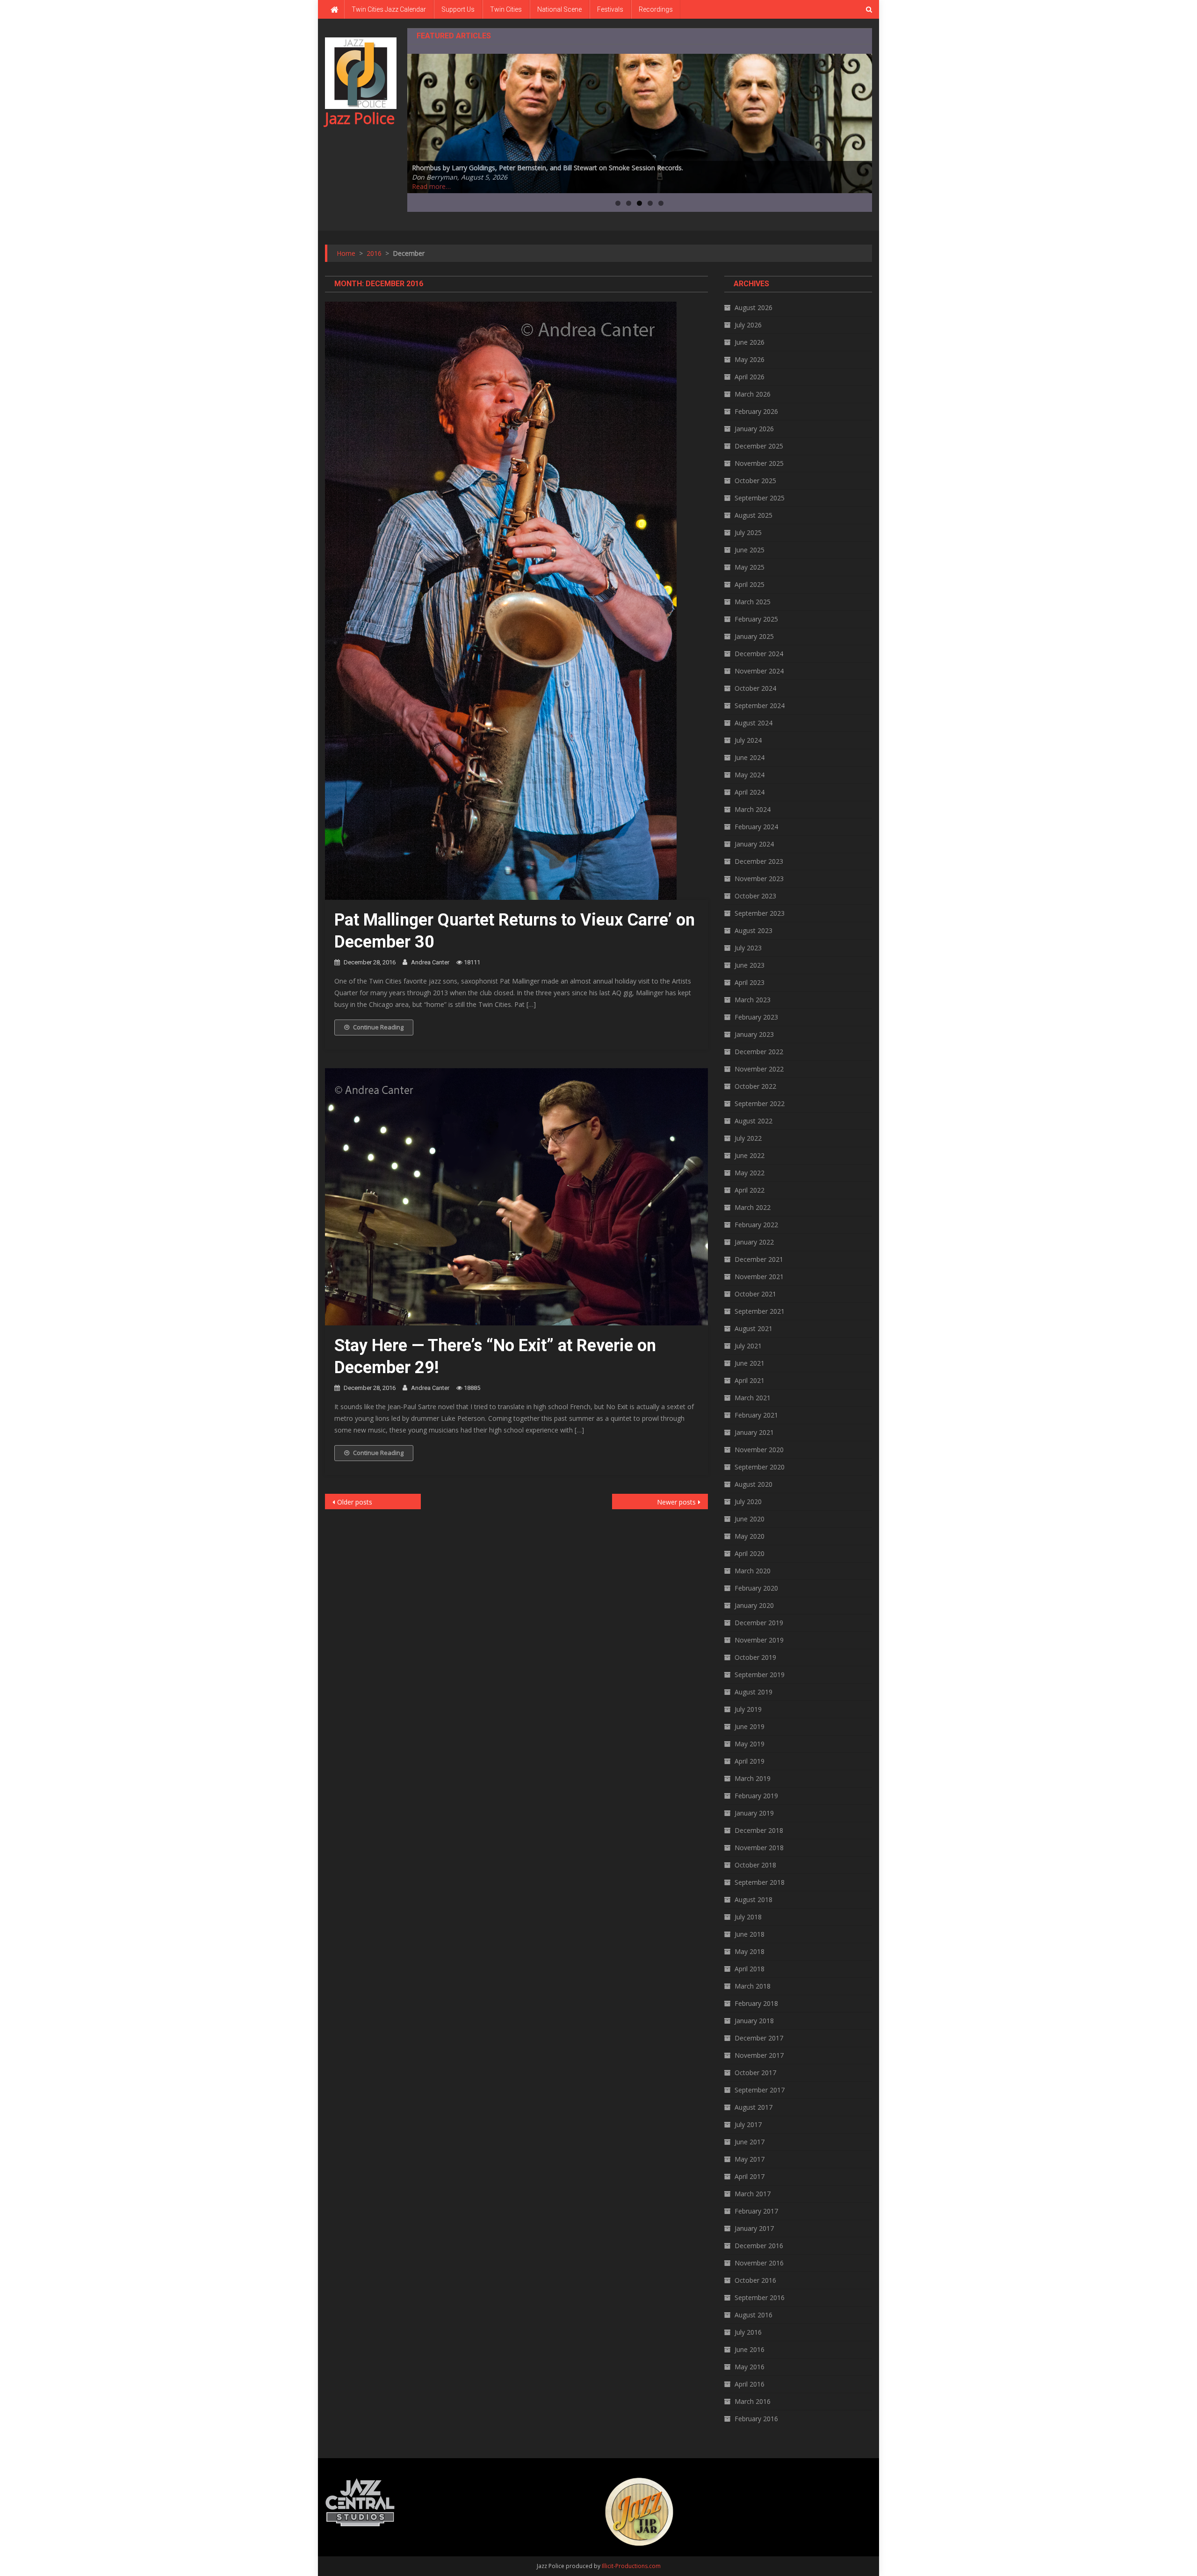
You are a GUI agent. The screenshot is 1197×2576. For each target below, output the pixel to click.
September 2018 (760, 1882)
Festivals (610, 9)
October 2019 (755, 1657)
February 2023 (756, 1017)
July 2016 (748, 2332)
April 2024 (750, 792)
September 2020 (760, 1467)
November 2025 (759, 463)
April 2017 (750, 2176)
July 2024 (748, 740)
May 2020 (750, 1536)
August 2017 (754, 2107)
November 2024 (759, 671)
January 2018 (754, 2021)
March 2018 (753, 1986)
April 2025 (750, 584)
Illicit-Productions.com (631, 2566)
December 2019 (759, 1623)
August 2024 (754, 723)
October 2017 (755, 2073)
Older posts (355, 1502)
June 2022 (750, 1155)
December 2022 (759, 1052)
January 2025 (754, 636)
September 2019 (760, 1675)
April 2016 (750, 2384)
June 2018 (750, 1934)
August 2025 (754, 515)
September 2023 (760, 913)
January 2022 (754, 1242)
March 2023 (753, 1000)
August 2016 (754, 2315)
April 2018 (750, 1969)
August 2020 (754, 1484)
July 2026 (748, 325)
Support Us (458, 9)
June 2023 (750, 965)
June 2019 (750, 1726)
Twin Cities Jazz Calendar (389, 9)
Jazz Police (360, 118)
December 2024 (759, 654)
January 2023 (754, 1034)
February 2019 (756, 1796)
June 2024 (750, 757)
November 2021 (759, 1277)
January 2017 (754, 2228)
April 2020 (750, 1553)
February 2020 (756, 1588)
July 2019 (748, 1709)
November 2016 (759, 2263)
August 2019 (754, 1692)
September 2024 (760, 706)
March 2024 (753, 809)
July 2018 (748, 1917)
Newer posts (676, 1502)
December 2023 (759, 861)
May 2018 (750, 1951)
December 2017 (759, 2038)
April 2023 (750, 982)
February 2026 (756, 411)
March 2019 (753, 1778)
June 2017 (750, 2142)
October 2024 (755, 688)
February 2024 (756, 827)
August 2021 (754, 1328)
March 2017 (753, 2194)
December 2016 (759, 2246)
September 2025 (760, 498)
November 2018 (759, 1848)
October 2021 (755, 1294)
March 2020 (753, 1571)
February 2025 (756, 619)
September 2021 (760, 1311)
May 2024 (750, 775)
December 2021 (759, 1259)
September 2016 (760, 2297)
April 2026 (750, 377)
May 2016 (750, 2367)
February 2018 (756, 2003)
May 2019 (750, 1744)
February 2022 (756, 1225)
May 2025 (750, 567)
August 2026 (754, 308)
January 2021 (754, 1432)
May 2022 (750, 1173)
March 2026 (753, 394)
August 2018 (754, 1899)
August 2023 (754, 930)
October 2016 (755, 2280)
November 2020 (759, 1450)
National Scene (559, 9)
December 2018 (759, 1830)
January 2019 (754, 1813)
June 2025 (750, 550)
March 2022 (753, 1207)
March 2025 (753, 602)
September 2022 (760, 1103)
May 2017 (750, 2159)
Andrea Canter (430, 962)
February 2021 (756, 1415)
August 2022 (754, 1121)
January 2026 (754, 429)
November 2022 (759, 1069)
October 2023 (755, 896)
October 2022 (755, 1086)
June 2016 (750, 2349)
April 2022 (750, 1190)
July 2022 (748, 1138)
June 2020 (750, 1519)
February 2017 (756, 2211)
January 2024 (754, 844)
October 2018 (755, 1865)
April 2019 (750, 1761)
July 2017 (748, 2124)
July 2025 (748, 532)
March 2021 (753, 1398)
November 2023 (759, 879)
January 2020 (754, 1605)
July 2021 (748, 1346)
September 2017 (760, 2090)
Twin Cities (506, 9)
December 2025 (759, 446)
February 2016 (756, 2419)
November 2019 (759, 1640)
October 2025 (755, 481)
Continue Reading (378, 1027)
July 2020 (748, 1501)
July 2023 (748, 948)
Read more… (431, 186)
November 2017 (759, 2055)
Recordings (656, 9)
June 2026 (750, 342)
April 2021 (750, 1380)
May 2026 (750, 359)
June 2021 (750, 1363)
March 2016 (753, 2401)
